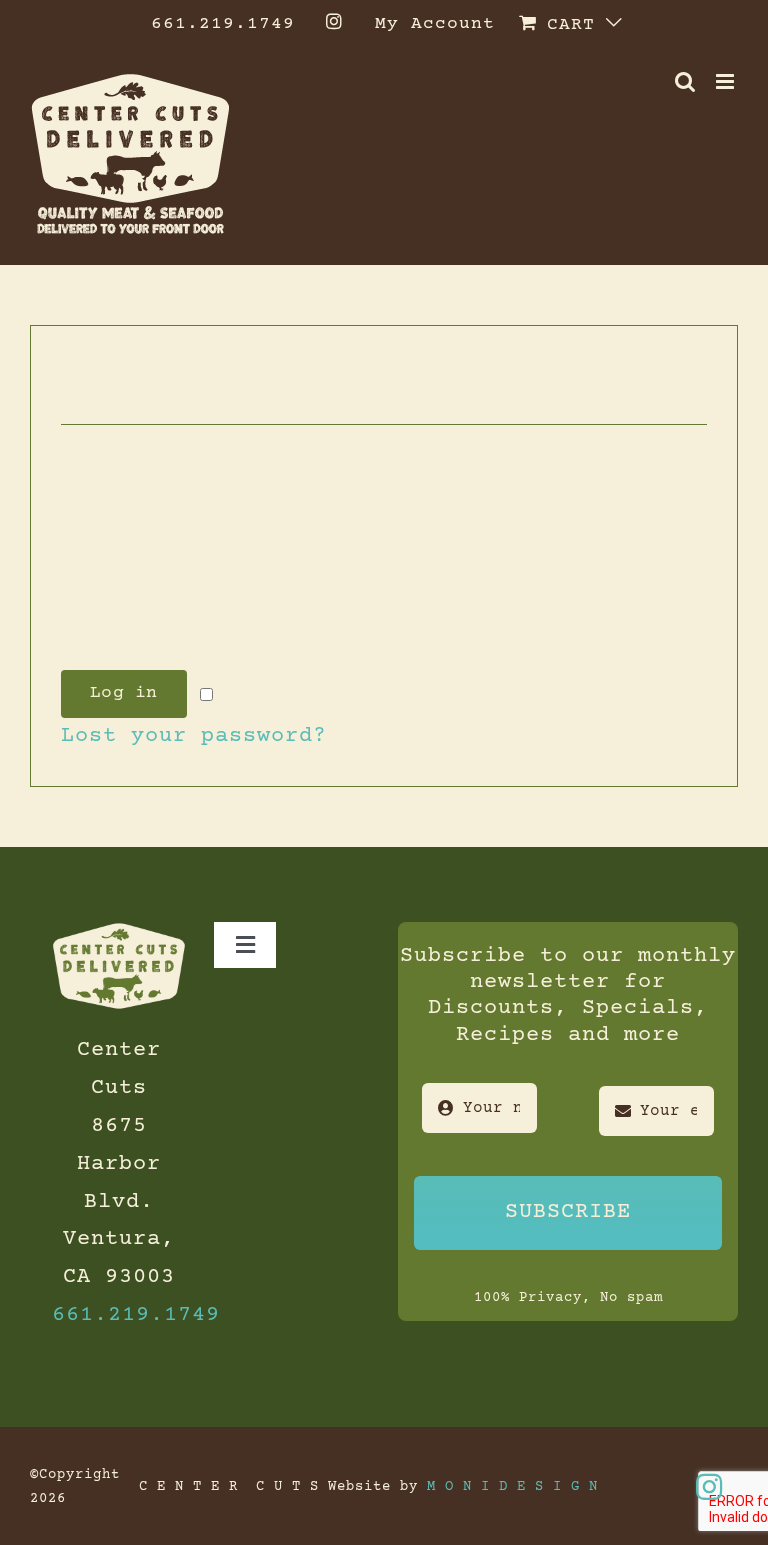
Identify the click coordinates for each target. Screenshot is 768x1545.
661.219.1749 (136, 1315)
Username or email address (250, 473)
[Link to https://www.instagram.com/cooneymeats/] (709, 1487)
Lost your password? (194, 736)
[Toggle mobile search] (685, 81)
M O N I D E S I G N (512, 1487)
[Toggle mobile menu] (727, 81)
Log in (124, 693)
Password (131, 580)
